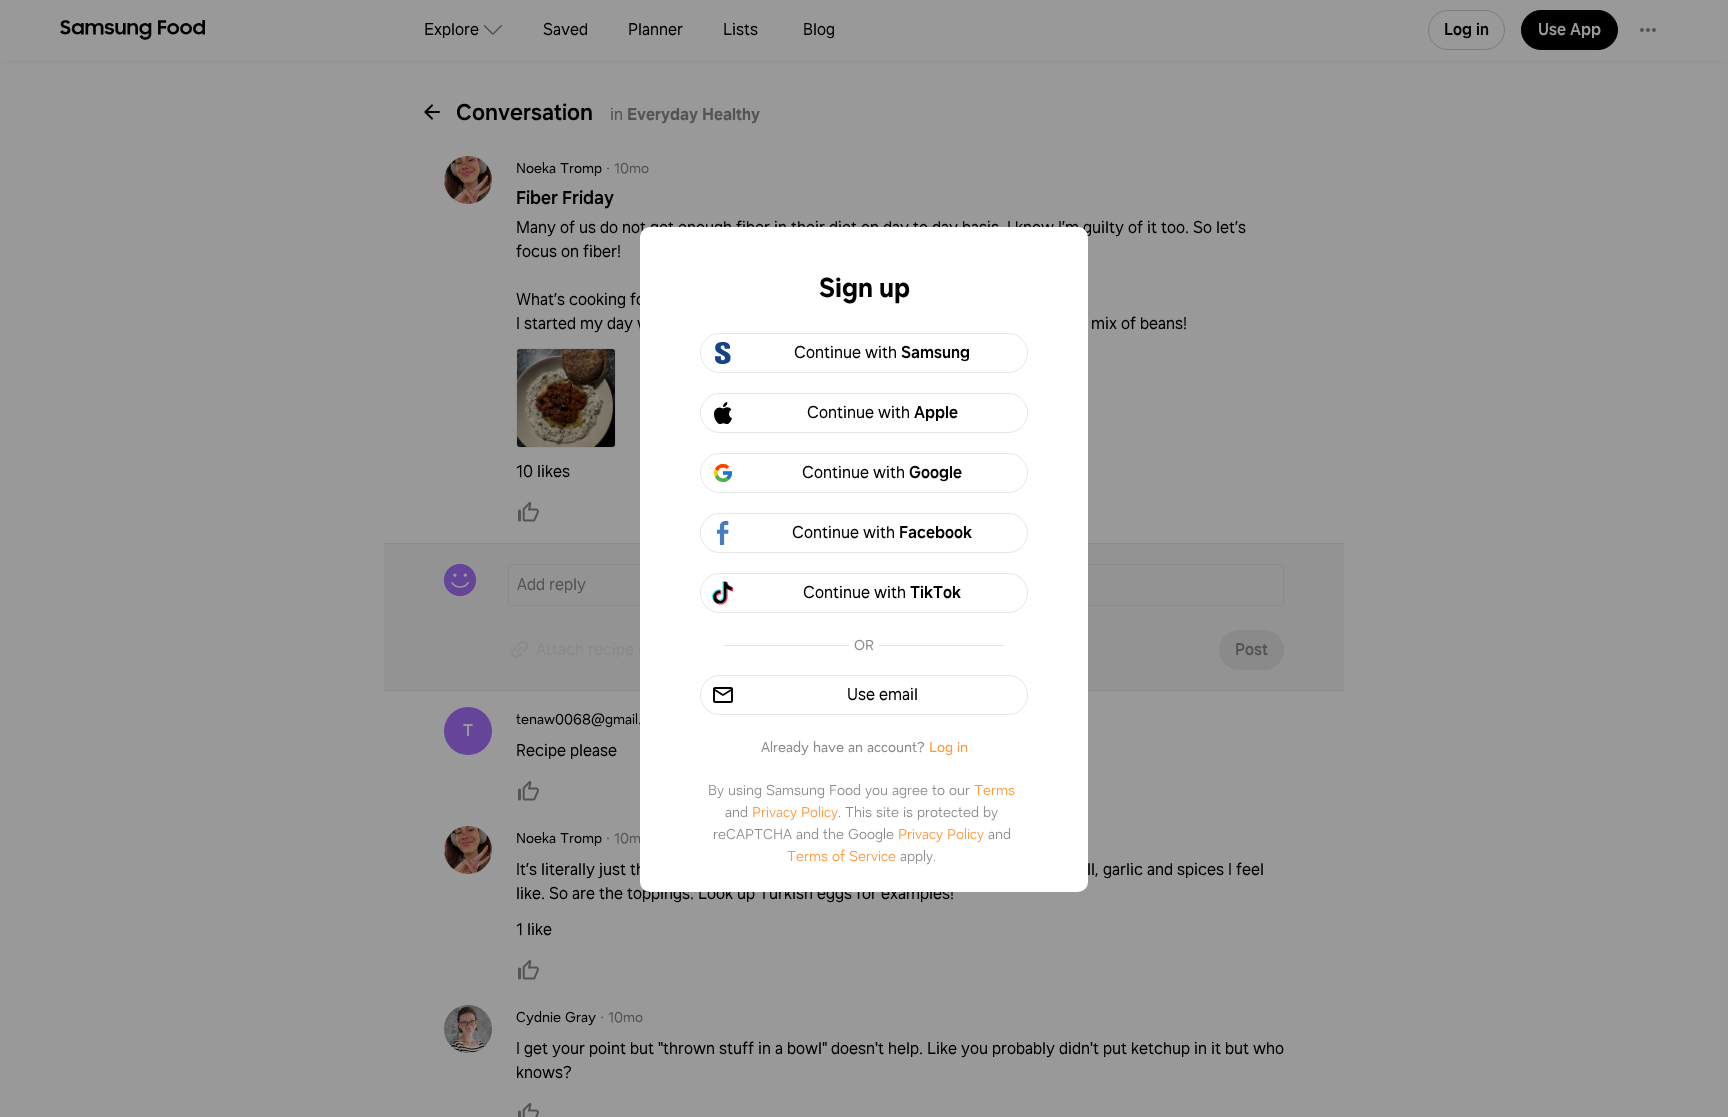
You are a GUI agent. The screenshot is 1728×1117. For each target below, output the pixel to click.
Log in (948, 747)
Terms (994, 790)
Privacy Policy (795, 812)
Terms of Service (841, 856)
